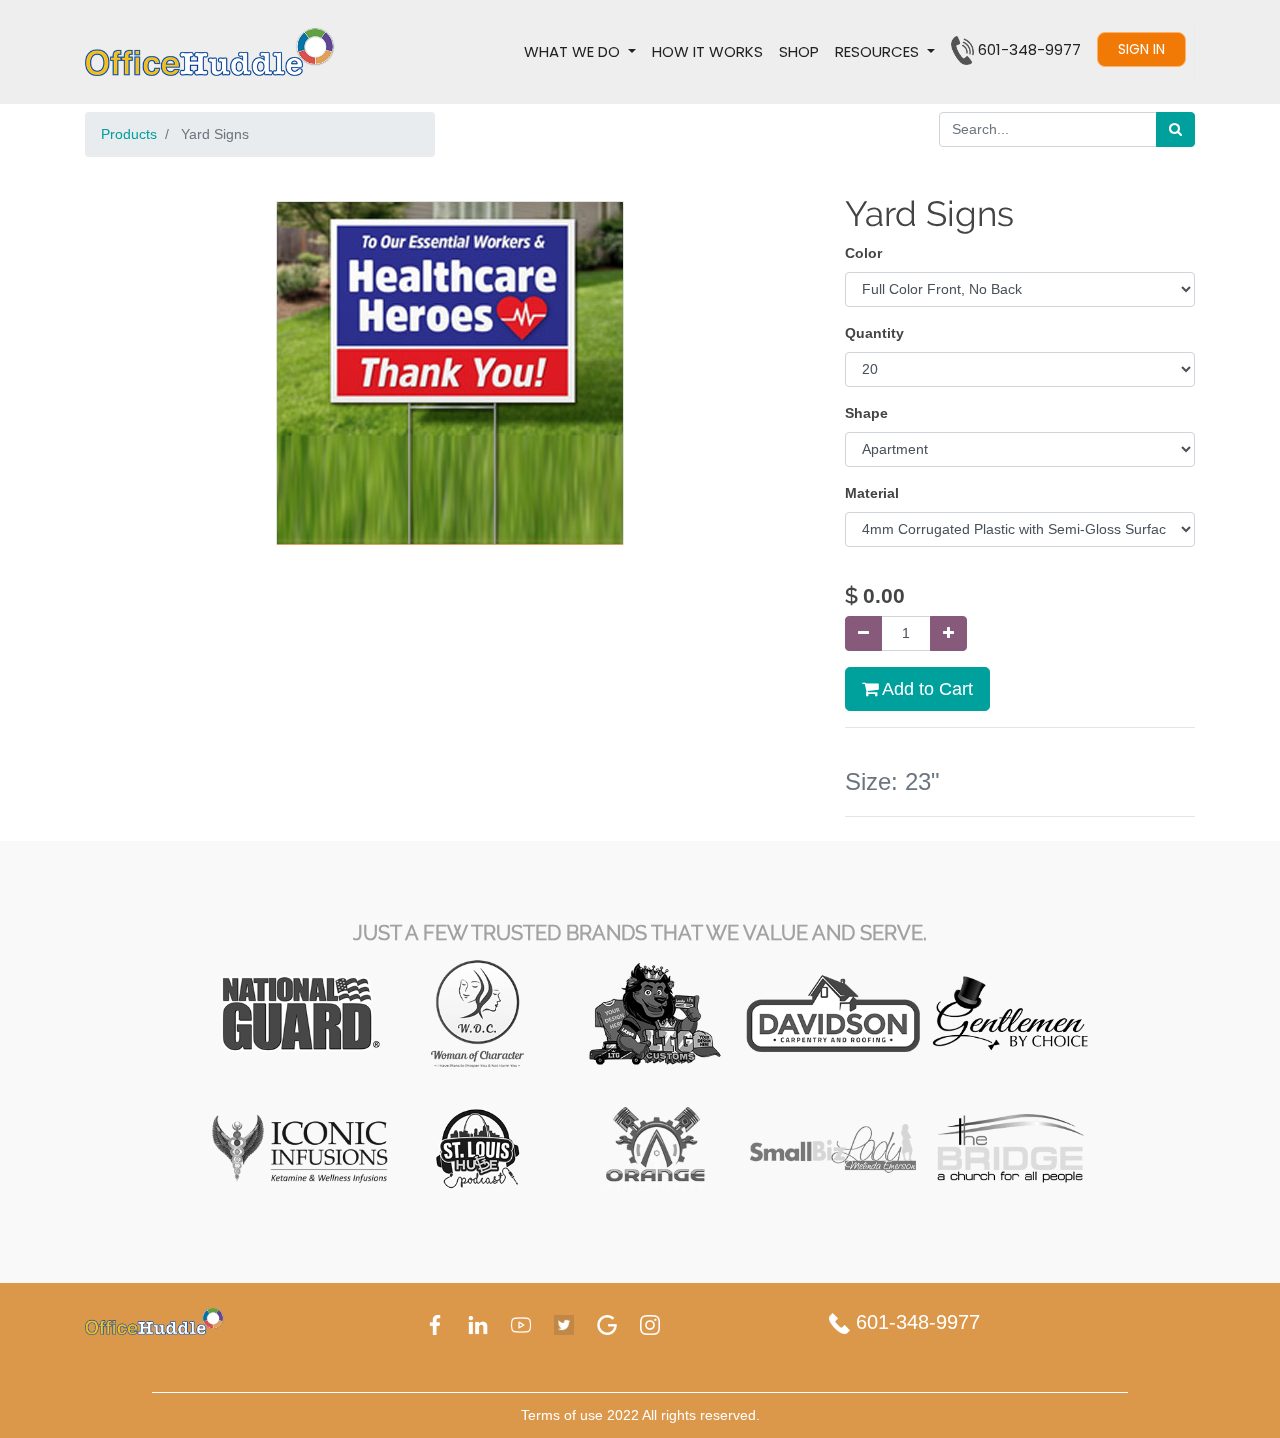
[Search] (1175, 129)
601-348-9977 (915, 1322)
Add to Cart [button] (925, 689)
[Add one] (948, 633)
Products (129, 134)
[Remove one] (863, 633)
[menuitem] (707, 52)
